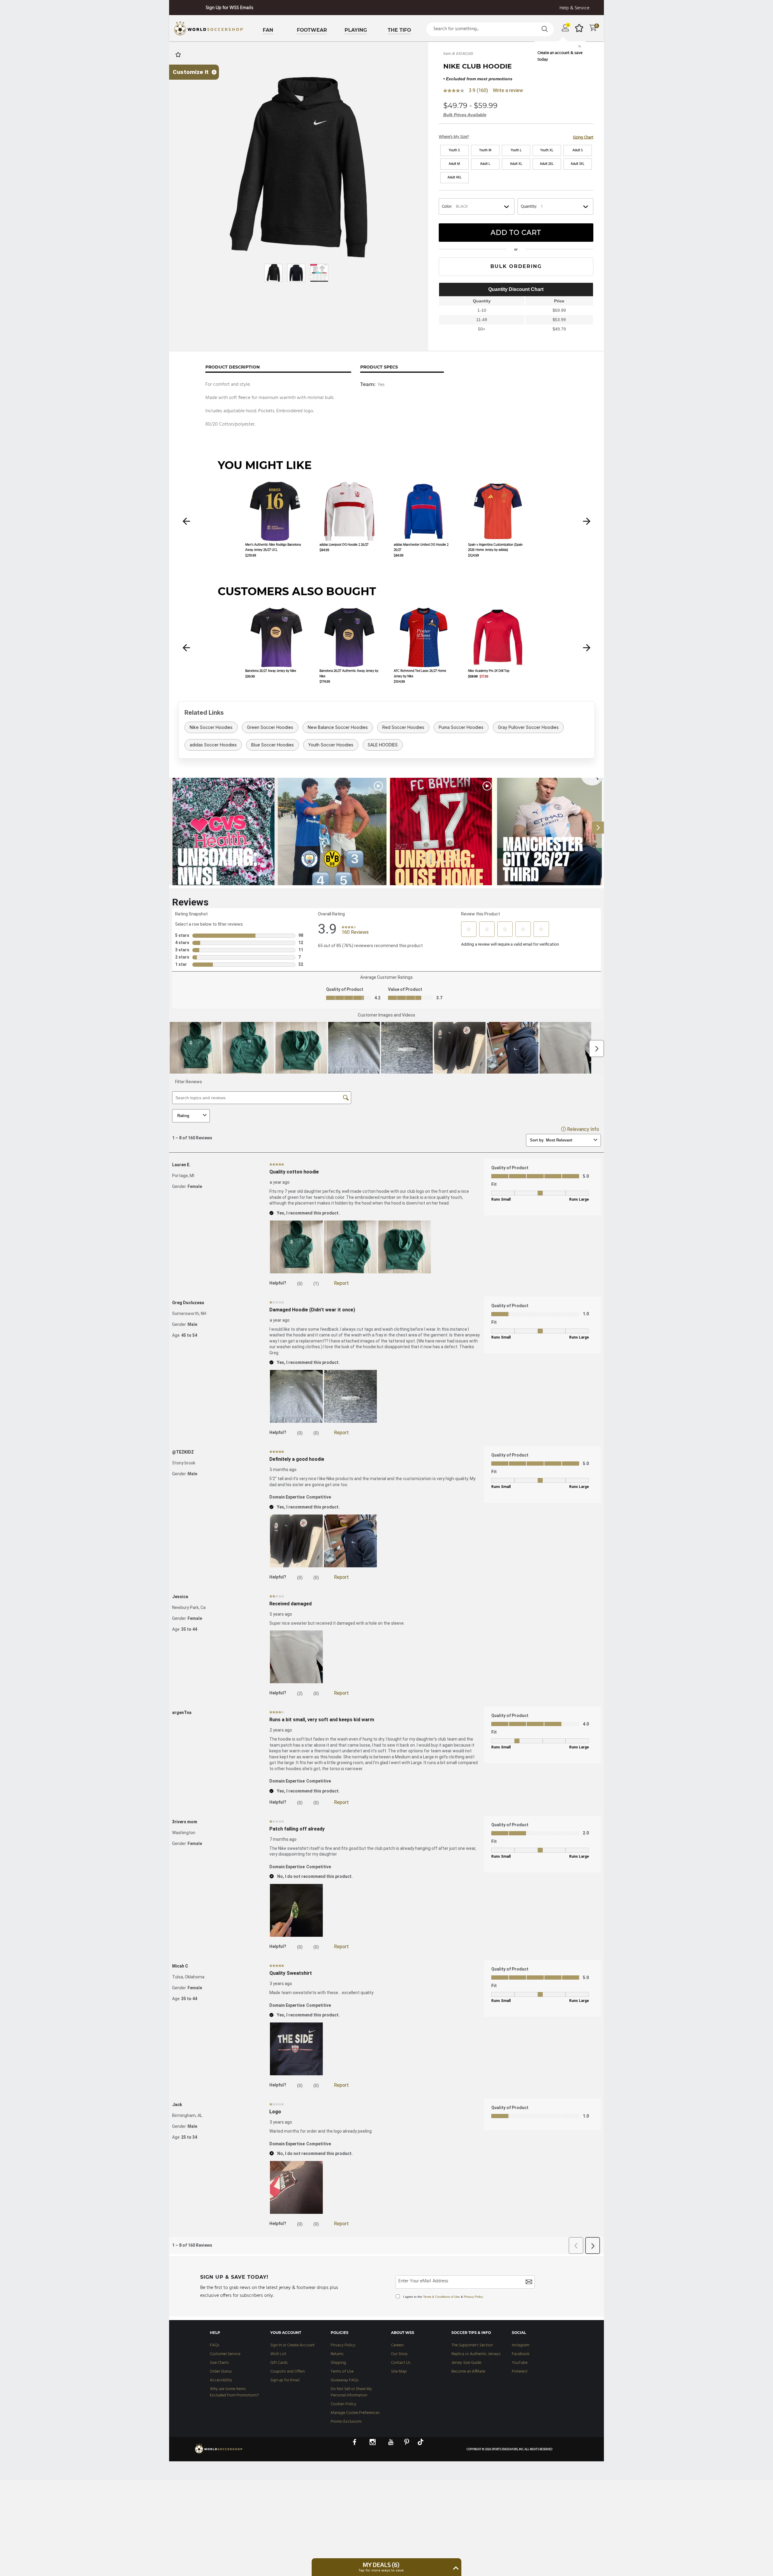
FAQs (215, 2345)
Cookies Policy (343, 2404)
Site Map (399, 2372)
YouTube (520, 2363)
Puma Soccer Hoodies (461, 727)
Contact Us (401, 2363)
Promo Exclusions (346, 2422)
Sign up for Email (285, 2380)
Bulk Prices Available (465, 115)
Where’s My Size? (454, 137)
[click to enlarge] (299, 167)
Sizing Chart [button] (583, 137)
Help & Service (574, 8)
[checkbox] (178, 55)
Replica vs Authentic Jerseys (476, 2354)
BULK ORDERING (516, 266)
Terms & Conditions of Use (442, 2297)
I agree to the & (443, 2297)
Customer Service (225, 2354)
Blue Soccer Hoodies (273, 745)
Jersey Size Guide (466, 2363)
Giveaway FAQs (345, 2380)
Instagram (521, 2345)
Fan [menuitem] (268, 30)
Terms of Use (342, 2372)
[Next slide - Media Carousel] (598, 828)
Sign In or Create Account (292, 2345)
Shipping (338, 2363)
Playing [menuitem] (356, 30)
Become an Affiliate (468, 2372)
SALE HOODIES (383, 745)
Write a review (508, 91)
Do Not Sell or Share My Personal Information (351, 2392)
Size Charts (219, 2363)
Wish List (278, 2354)
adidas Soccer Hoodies (213, 745)
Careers (398, 2345)
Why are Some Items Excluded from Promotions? (234, 2392)
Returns (337, 2354)
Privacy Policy (473, 2297)
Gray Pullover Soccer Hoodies (528, 727)
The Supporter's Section (472, 2345)
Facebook (521, 2354)
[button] (186, 521)
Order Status (221, 2372)
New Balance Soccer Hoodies (338, 727)
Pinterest (520, 2372)
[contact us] (219, 2453)
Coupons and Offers (288, 2372)
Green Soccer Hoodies (270, 727)
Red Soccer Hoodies (403, 727)
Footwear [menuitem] (312, 30)
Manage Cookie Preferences (355, 2413)
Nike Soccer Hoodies (211, 727)
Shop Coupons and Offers (230, 8)
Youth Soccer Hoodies (331, 745)
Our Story (399, 2354)
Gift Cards (279, 2363)
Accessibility (221, 2380)
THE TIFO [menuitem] (399, 30)
